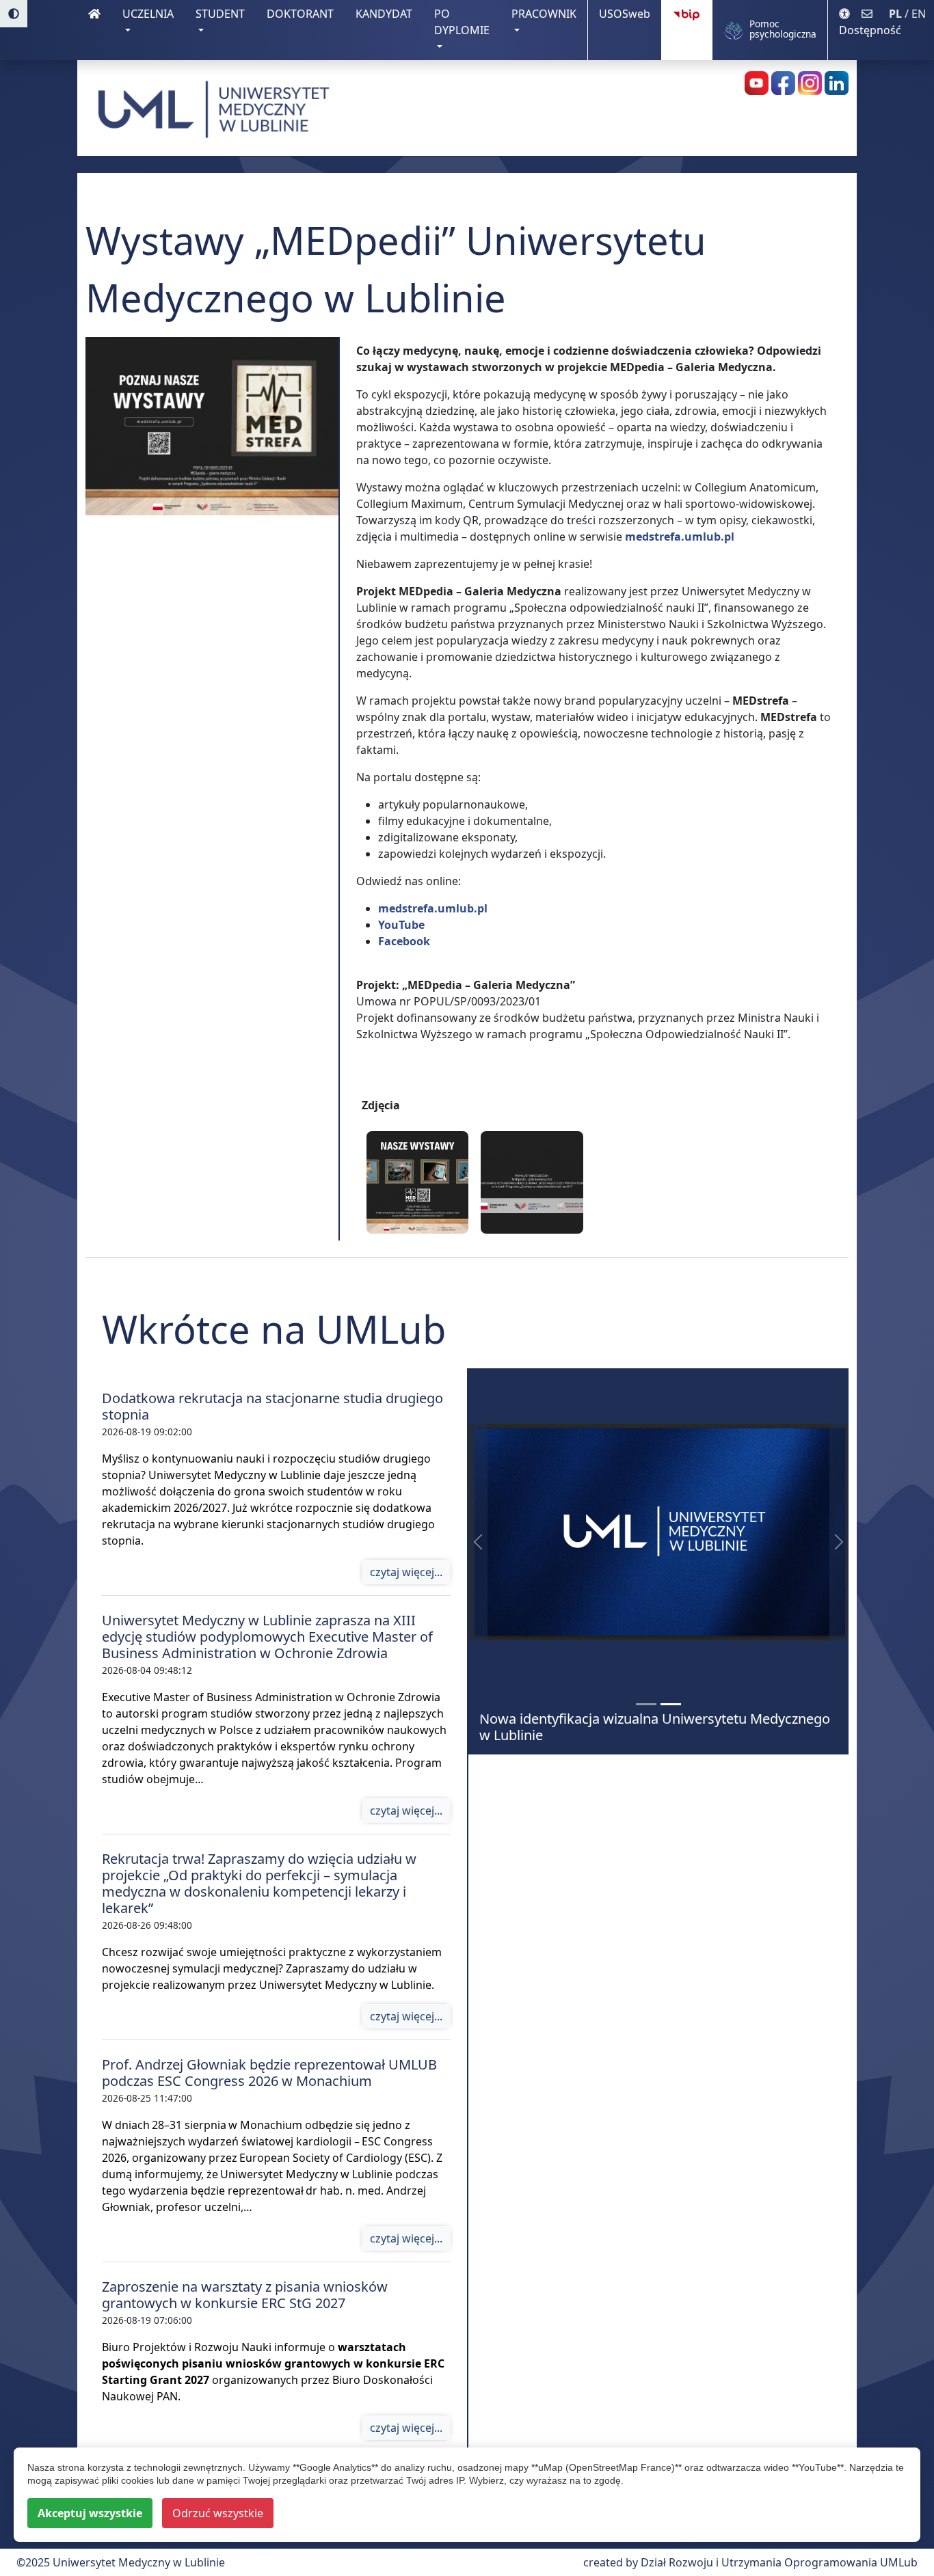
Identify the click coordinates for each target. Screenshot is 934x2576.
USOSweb (630, 13)
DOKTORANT (306, 13)
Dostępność (870, 30)
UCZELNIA (148, 14)
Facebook (404, 941)
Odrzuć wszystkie (218, 2513)
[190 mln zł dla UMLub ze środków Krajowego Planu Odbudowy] (646, 1704)
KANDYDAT (389, 13)
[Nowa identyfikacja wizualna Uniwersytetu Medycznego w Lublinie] (671, 1704)
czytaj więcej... (406, 1572)
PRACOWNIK (544, 14)
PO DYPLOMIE (462, 22)
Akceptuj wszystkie (90, 2513)
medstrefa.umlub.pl (680, 537)
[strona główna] (94, 30)
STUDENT (220, 14)
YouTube (401, 925)
